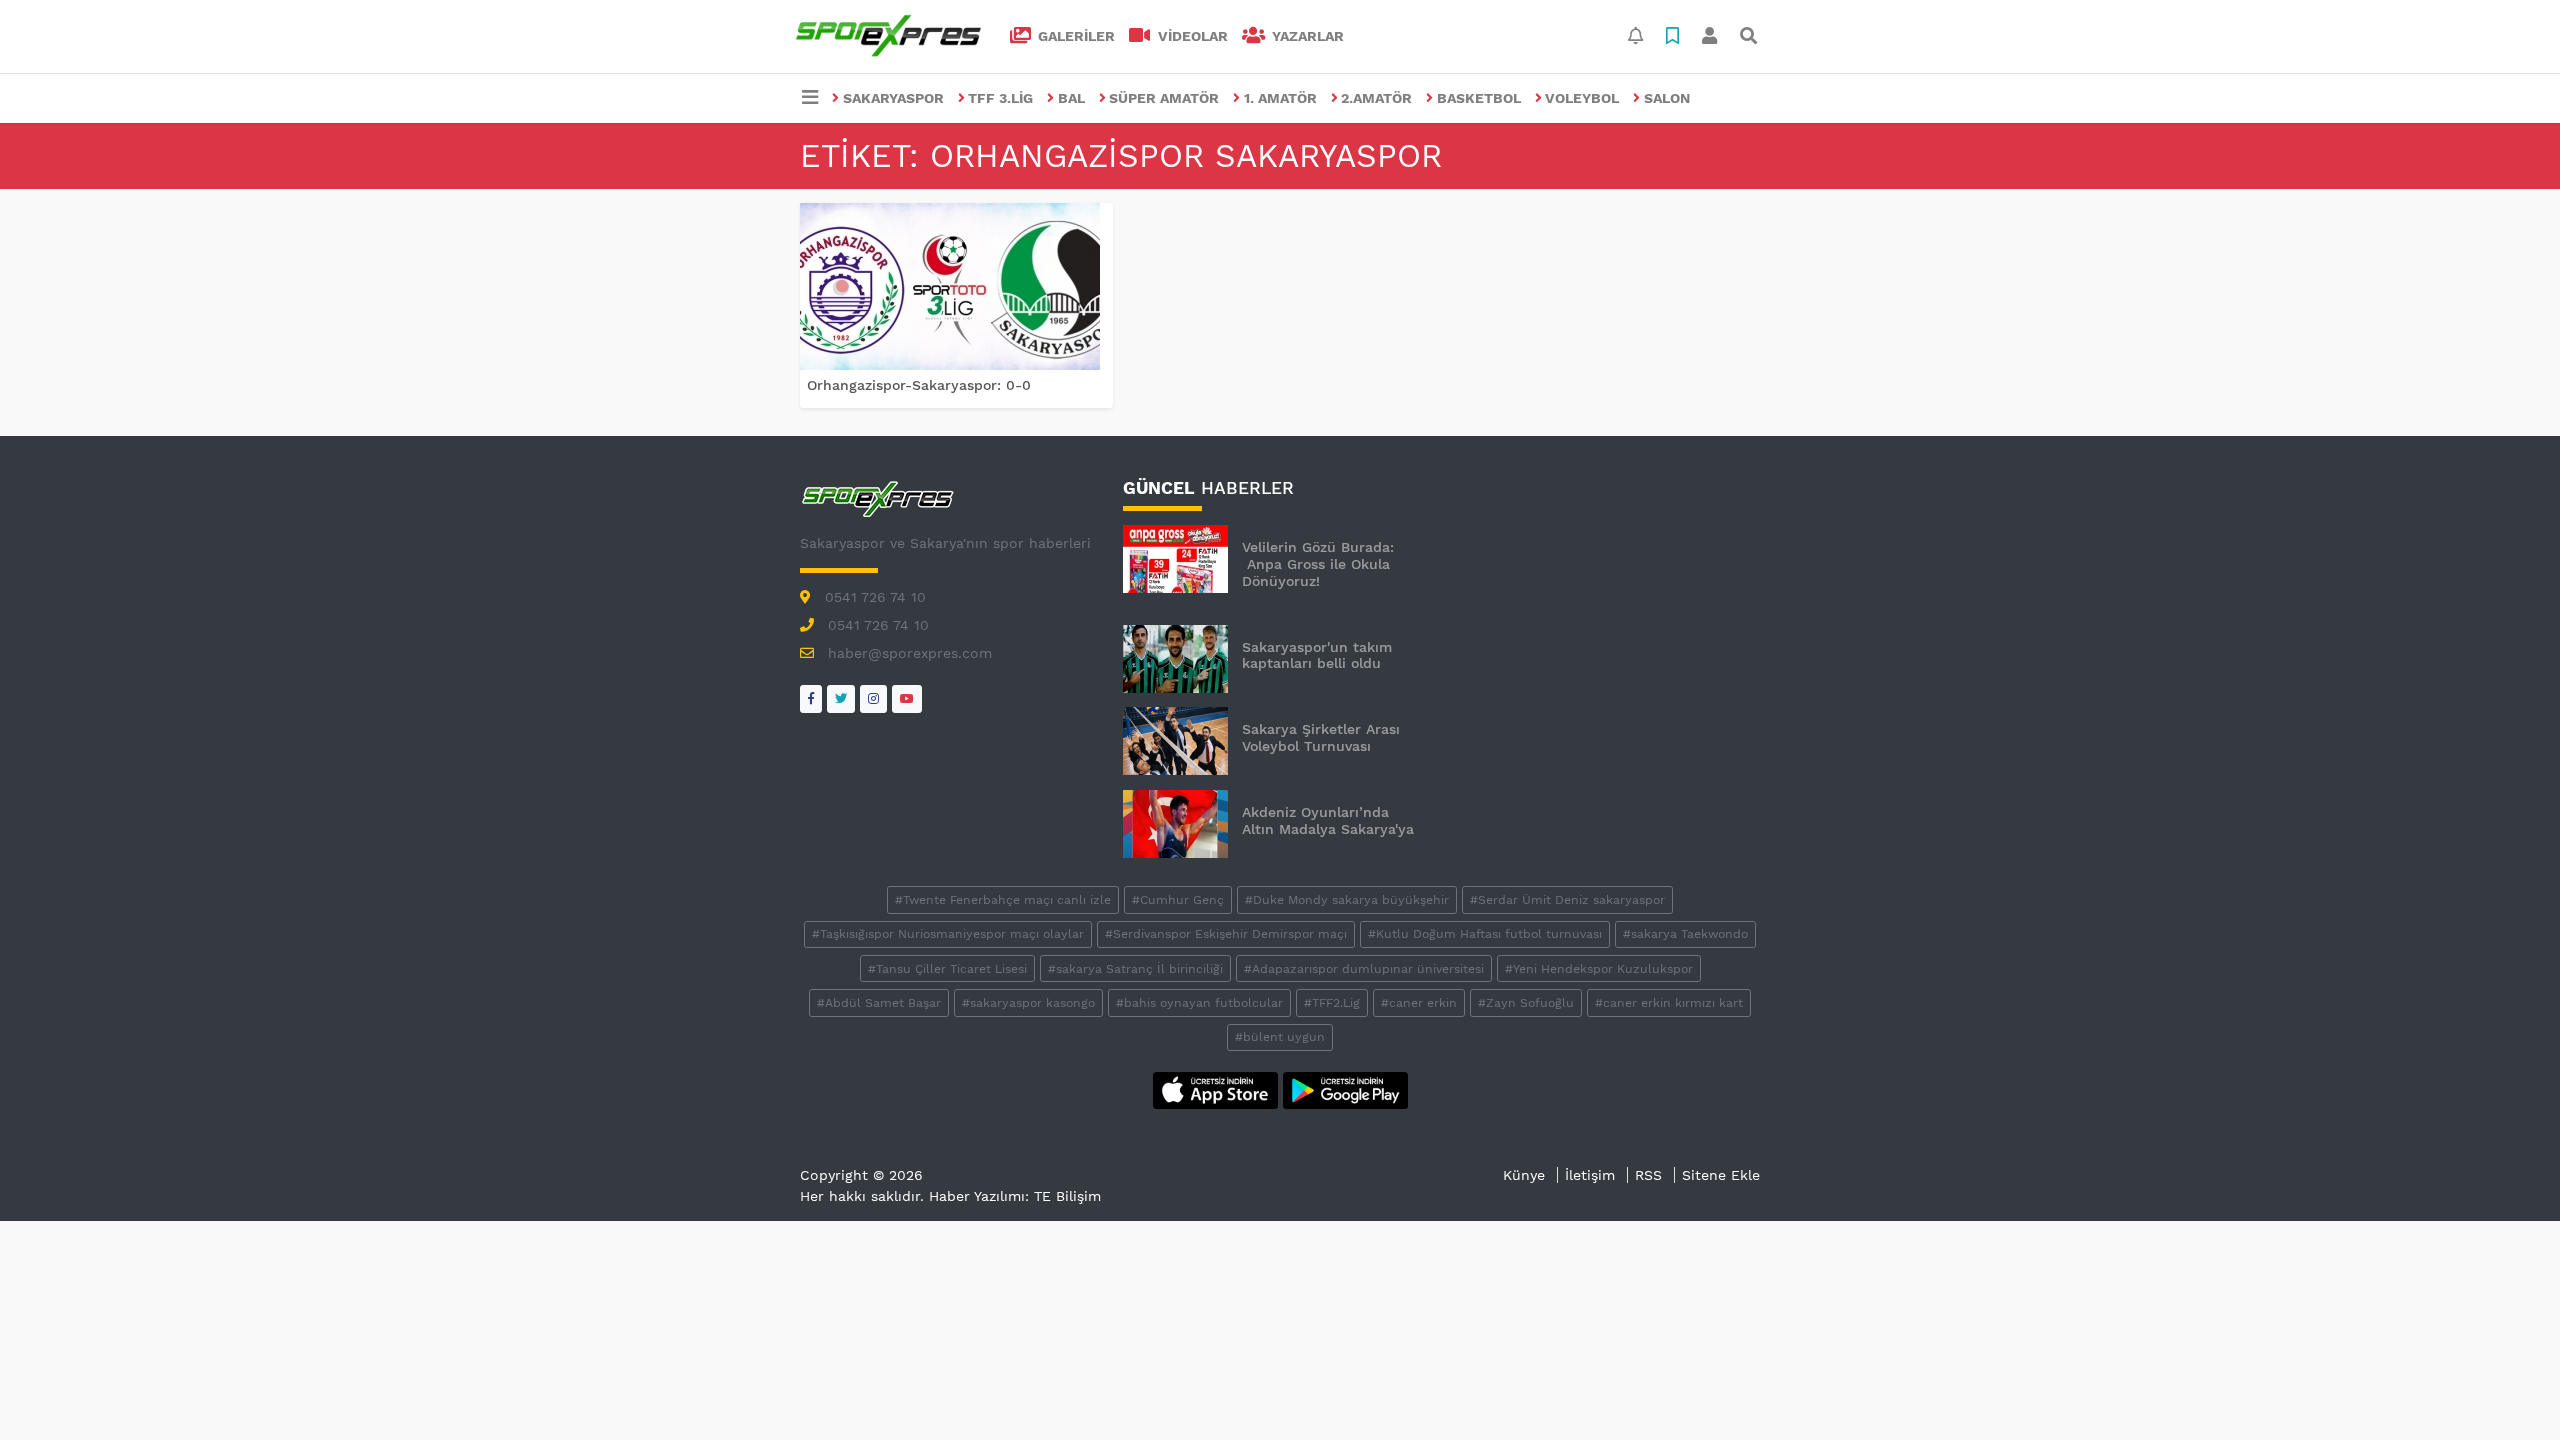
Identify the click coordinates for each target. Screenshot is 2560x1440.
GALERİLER (1074, 36)
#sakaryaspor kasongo (1028, 1003)
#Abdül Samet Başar (879, 1003)
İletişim (1590, 1175)
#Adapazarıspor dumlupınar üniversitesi (1364, 969)
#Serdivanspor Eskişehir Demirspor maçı (1226, 934)
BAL (1071, 98)
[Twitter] (841, 698)
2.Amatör (1376, 98)
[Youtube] (907, 698)
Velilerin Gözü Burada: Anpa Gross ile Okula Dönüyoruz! (1318, 564)
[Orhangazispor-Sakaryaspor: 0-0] (956, 286)
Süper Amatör (1164, 98)
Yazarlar (1306, 36)
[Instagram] (873, 698)
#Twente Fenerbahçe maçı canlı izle (1003, 900)
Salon (1667, 98)
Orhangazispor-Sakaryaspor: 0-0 (919, 385)
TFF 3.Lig (1000, 98)
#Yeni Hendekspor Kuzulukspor (1599, 969)
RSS (1648, 1175)
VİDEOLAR (1191, 36)
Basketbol (1479, 98)
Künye (1524, 1175)
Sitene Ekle (1721, 1175)
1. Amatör (1280, 98)
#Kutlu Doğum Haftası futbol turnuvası (1485, 934)
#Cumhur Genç (1178, 900)
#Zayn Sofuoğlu (1526, 1003)
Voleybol (1582, 98)
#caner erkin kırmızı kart (1669, 1003)
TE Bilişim (1067, 1196)
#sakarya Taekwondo (1685, 934)
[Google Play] (1345, 1089)
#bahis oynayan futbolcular (1199, 1003)
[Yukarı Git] (2507, 1389)
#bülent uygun (1280, 1037)
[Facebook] (811, 698)
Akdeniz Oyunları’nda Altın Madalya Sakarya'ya (1328, 820)
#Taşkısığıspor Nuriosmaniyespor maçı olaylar (948, 934)
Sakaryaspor (893, 98)
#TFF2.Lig (1332, 1003)
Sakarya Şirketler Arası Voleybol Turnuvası (1321, 737)
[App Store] (1218, 1089)
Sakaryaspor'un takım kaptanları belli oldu (1317, 655)
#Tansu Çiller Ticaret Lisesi (947, 969)
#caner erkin (1419, 1003)
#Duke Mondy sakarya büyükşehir (1347, 900)
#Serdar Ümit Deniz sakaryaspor (1567, 900)
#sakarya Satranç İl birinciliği (1135, 969)
